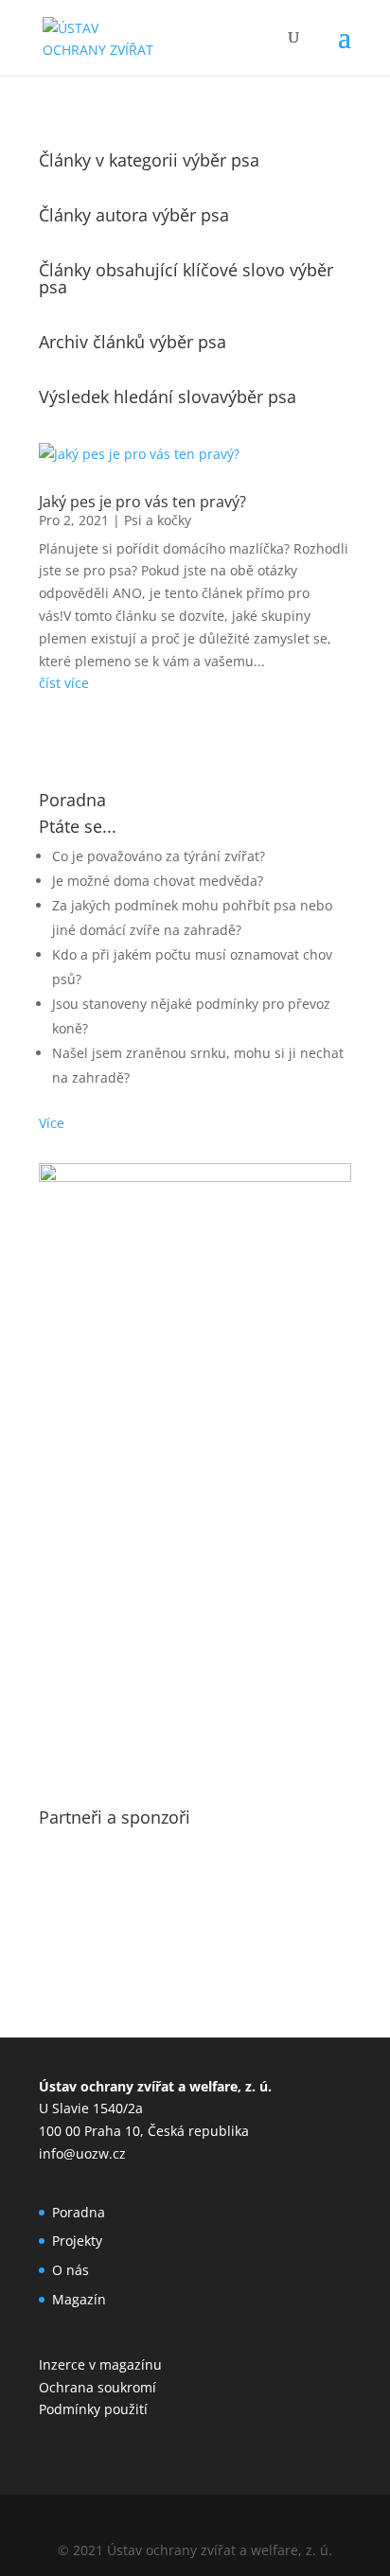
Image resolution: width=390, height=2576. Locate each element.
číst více (64, 683)
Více (52, 1123)
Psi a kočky (158, 520)
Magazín (79, 2299)
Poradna (79, 2212)
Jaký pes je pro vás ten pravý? (142, 502)
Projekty (77, 2241)
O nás (71, 2270)
